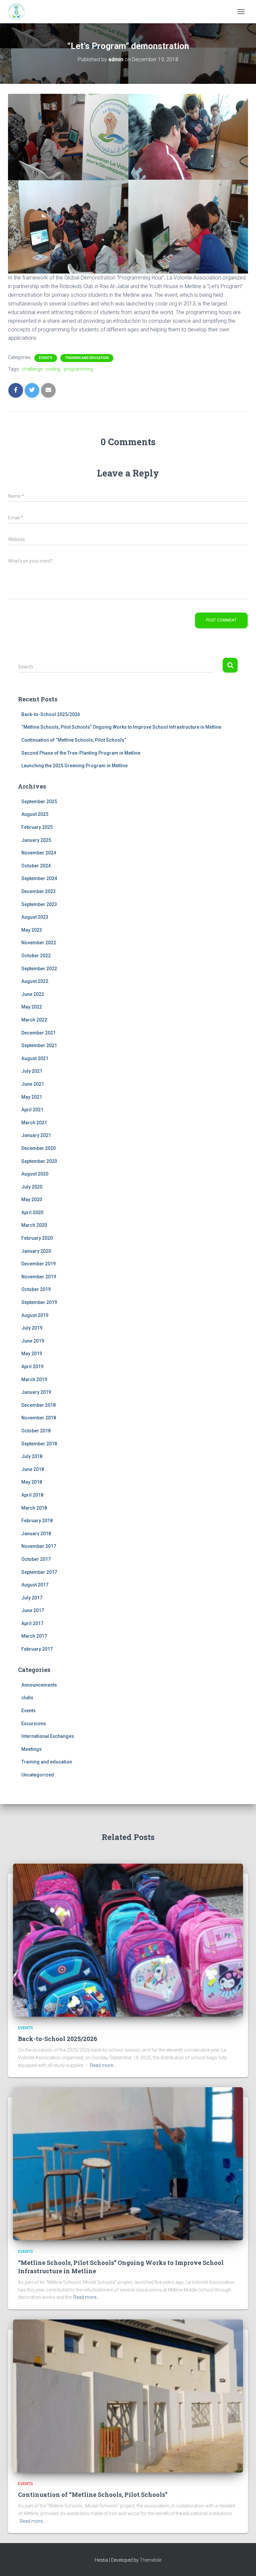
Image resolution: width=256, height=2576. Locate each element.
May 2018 (32, 1482)
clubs (27, 1698)
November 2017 (39, 1546)
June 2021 (33, 1084)
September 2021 (39, 1045)
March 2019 (34, 1380)
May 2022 (32, 1007)
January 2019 (36, 1392)
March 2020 (34, 1225)
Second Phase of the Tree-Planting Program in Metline (81, 753)
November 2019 (39, 1277)
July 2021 (32, 1071)
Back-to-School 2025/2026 (51, 714)
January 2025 (36, 840)
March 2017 (34, 1636)
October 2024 (36, 866)
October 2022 (36, 956)
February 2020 (37, 1238)
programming (78, 369)
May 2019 (32, 1354)
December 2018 (38, 1405)
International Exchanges (48, 1736)
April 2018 (32, 1495)
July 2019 (32, 1328)
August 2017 (35, 1585)
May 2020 (32, 1199)
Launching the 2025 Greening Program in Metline (74, 766)
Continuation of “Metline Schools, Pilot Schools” (74, 740)
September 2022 (39, 969)
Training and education (87, 358)
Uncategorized (38, 1775)
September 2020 (39, 1161)
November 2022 (39, 943)
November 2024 (39, 853)
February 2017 (37, 1649)
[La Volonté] (19, 12)
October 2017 (36, 1559)
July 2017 (32, 1598)
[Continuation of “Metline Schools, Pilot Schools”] (128, 2396)
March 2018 (34, 1508)
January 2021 (36, 1135)
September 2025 (39, 802)
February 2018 (37, 1521)
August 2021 (35, 1058)
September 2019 (39, 1302)
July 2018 (32, 1456)
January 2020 (36, 1251)
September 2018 (39, 1444)
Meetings (31, 1749)
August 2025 (35, 814)
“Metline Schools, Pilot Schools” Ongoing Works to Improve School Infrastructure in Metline (121, 727)
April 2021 (32, 1110)
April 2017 (32, 1623)
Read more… (103, 2065)
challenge (32, 369)
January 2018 (36, 1534)
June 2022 (33, 994)
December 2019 (38, 1264)
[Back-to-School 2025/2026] (128, 1939)
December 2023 (38, 891)
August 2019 (35, 1315)
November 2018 (39, 1418)
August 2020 (35, 1174)
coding (53, 369)
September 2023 (39, 904)
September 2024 (39, 878)
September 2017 (39, 1572)
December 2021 (38, 1033)
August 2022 (35, 981)
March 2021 (34, 1123)
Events (46, 358)
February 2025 (37, 827)
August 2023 (35, 917)
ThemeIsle (150, 2560)
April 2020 (32, 1212)
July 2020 (32, 1187)
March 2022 (34, 1020)
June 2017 (33, 1610)
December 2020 (38, 1148)
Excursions (34, 1724)
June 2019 (33, 1341)
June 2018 (33, 1469)
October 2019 (36, 1289)
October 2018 (36, 1431)
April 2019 (32, 1367)
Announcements (39, 1685)
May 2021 (32, 1097)
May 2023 (32, 930)
